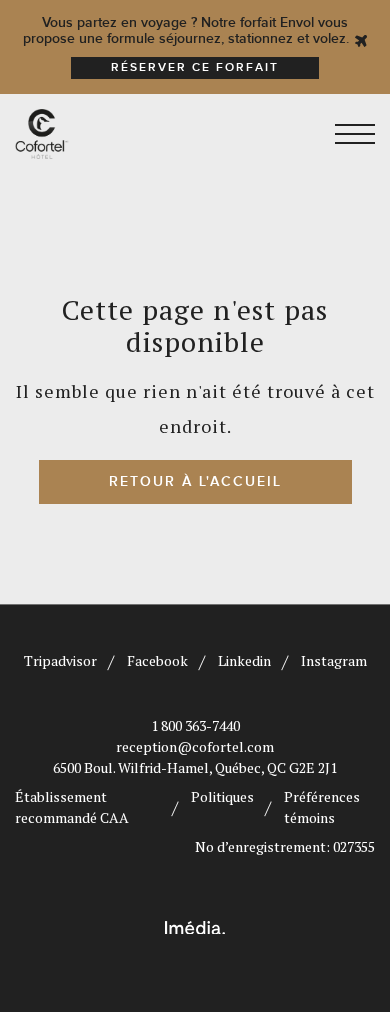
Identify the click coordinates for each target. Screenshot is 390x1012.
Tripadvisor (60, 660)
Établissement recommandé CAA (72, 807)
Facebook (157, 660)
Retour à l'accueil (195, 481)
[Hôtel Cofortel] (97, 134)
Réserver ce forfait (195, 67)
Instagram (334, 660)
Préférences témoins (322, 807)
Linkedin (244, 660)
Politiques (222, 796)
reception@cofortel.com (195, 746)
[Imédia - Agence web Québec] (195, 925)
